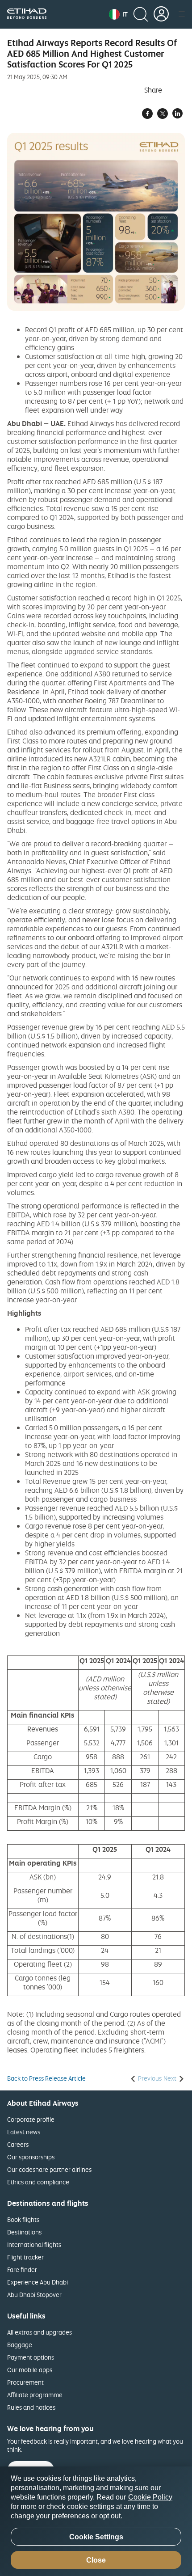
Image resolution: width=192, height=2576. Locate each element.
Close (96, 2560)
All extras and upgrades (40, 2332)
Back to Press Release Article (46, 2078)
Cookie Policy (150, 2497)
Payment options (31, 2357)
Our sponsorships (31, 2157)
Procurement (25, 2382)
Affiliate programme (35, 2395)
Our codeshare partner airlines (49, 2169)
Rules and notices (31, 2407)
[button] (118, 14)
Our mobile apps (30, 2370)
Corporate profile (31, 2119)
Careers (18, 2144)
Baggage (20, 2345)
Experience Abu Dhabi (38, 2282)
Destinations (24, 2232)
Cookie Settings (96, 2537)
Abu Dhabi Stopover (34, 2295)
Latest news (24, 2132)
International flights (34, 2244)
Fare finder (22, 2270)
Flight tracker (25, 2257)
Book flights (23, 2219)
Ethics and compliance (38, 2182)
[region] (96, 2521)
